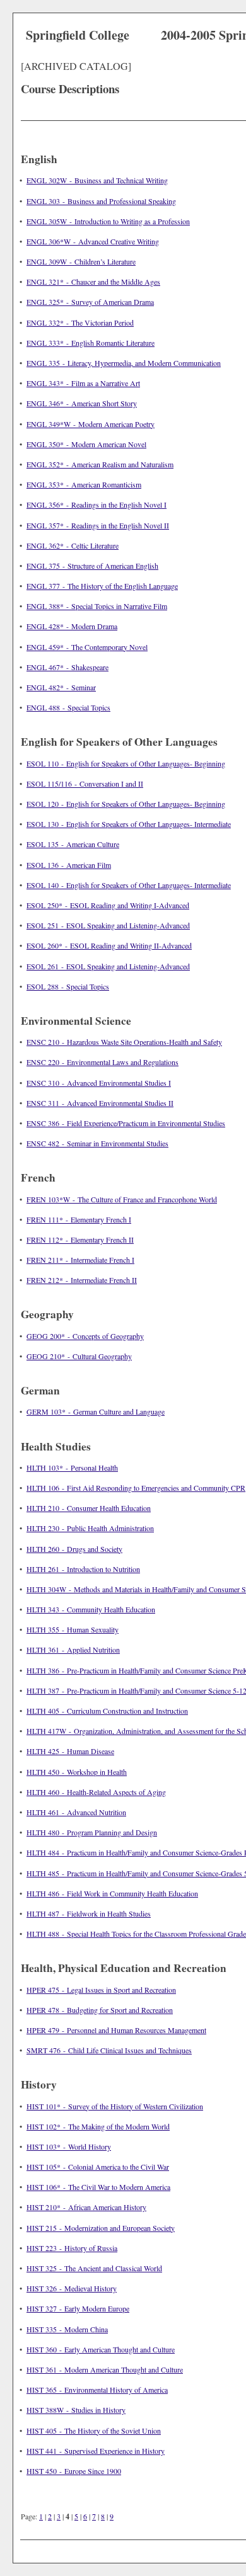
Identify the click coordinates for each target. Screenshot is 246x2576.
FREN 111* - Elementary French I (79, 1219)
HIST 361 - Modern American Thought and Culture (105, 2369)
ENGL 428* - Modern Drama (72, 626)
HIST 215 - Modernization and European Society (101, 2228)
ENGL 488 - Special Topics (68, 707)
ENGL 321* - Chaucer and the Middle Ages (93, 282)
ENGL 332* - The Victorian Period (80, 322)
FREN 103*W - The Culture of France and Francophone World (122, 1199)
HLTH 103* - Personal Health (72, 1468)
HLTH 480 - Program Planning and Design (92, 1832)
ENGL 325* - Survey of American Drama (90, 302)
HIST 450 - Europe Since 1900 (74, 2471)
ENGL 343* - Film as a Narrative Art (83, 383)
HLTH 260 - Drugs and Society (74, 1549)
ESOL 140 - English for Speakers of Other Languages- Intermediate (129, 885)
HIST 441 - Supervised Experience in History (96, 2451)
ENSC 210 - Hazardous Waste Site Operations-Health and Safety (124, 1042)
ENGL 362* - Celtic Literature (73, 545)
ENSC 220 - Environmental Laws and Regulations (102, 1062)
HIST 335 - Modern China (67, 2329)
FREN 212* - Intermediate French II (82, 1280)
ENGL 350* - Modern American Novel (86, 444)
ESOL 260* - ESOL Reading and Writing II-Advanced (109, 945)
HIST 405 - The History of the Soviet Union (94, 2431)
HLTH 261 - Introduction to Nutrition (83, 1569)
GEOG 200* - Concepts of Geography (85, 1336)
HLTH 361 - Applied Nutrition (73, 1650)
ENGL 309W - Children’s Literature (81, 261)
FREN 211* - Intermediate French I (80, 1260)
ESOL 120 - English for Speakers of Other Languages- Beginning (126, 804)
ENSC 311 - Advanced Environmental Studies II (100, 1103)
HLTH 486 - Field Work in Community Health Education (112, 1893)
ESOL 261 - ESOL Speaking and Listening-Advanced (108, 966)
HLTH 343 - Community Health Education (91, 1609)
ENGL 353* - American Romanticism (84, 484)
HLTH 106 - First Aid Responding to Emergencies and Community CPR (136, 1488)
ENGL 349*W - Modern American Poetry (91, 424)
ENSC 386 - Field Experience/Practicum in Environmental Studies (126, 1123)
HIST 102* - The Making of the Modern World (98, 2126)
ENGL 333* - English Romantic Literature (91, 343)
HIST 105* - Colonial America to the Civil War (98, 2167)
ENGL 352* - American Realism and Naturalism (100, 464)
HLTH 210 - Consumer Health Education (89, 1508)
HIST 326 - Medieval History (72, 2288)
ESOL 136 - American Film (69, 865)
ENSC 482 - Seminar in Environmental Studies (97, 1143)
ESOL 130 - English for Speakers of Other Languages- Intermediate (129, 824)
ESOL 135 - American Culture (73, 844)
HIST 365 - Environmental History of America (97, 2390)
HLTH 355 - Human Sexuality (73, 1629)
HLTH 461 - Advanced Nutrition (76, 1812)
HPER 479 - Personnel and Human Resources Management (116, 2030)
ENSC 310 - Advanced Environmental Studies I (99, 1083)
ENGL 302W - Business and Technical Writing (97, 180)
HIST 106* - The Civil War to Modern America (98, 2187)
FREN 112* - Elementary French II (80, 1240)
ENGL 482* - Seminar (61, 687)
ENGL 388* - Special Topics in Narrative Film (97, 606)
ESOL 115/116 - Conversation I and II (85, 784)
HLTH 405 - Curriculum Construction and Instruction (107, 1711)
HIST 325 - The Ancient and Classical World (94, 2268)
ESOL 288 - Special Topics (68, 986)
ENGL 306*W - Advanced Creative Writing (93, 241)
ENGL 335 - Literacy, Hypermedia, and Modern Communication (124, 363)
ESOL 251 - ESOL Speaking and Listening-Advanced (108, 925)
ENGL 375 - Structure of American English (92, 566)
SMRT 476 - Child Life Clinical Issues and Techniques (109, 2050)
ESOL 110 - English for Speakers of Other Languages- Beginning (126, 763)
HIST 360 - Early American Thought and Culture (101, 2349)
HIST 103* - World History (69, 2146)
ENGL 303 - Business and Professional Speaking (101, 201)
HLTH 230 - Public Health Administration (90, 1528)
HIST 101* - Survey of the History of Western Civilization (115, 2106)
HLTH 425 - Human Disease (70, 1751)
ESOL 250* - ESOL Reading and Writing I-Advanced (108, 905)
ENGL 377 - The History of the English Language (102, 586)
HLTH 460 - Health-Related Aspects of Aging (96, 1792)
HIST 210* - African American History (86, 2207)
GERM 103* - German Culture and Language (96, 1411)
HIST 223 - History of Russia (72, 2248)
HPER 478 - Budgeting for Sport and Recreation (100, 2010)
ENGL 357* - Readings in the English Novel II (98, 525)
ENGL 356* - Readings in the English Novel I (97, 504)
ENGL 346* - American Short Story (82, 403)
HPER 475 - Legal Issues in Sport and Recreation (101, 1990)
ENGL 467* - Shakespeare (67, 667)
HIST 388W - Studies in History (76, 2410)
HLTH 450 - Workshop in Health (77, 1772)
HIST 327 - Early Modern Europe (78, 2308)
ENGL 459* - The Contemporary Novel (87, 647)
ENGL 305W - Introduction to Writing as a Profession (108, 221)
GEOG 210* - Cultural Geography (79, 1356)
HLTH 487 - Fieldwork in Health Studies (89, 1913)
